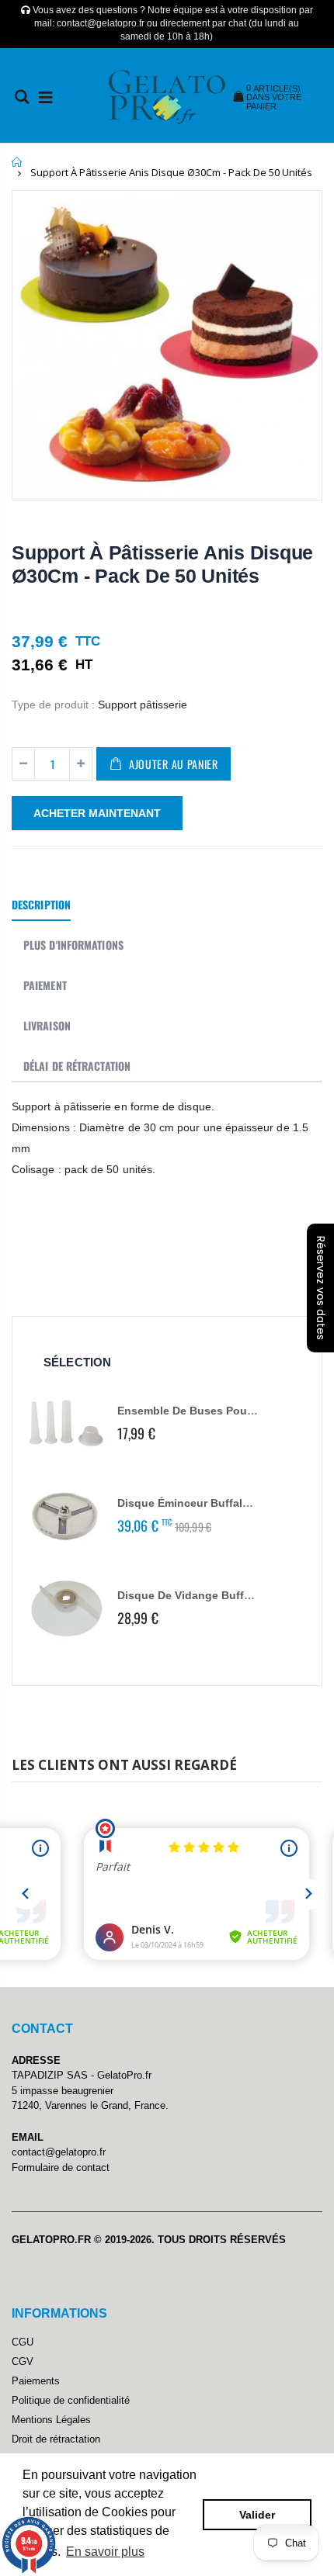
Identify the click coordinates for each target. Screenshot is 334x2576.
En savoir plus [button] (105, 2552)
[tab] (41, 905)
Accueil (17, 162)
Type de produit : (53, 705)
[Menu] (46, 97)
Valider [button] (257, 2515)
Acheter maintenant (97, 813)
